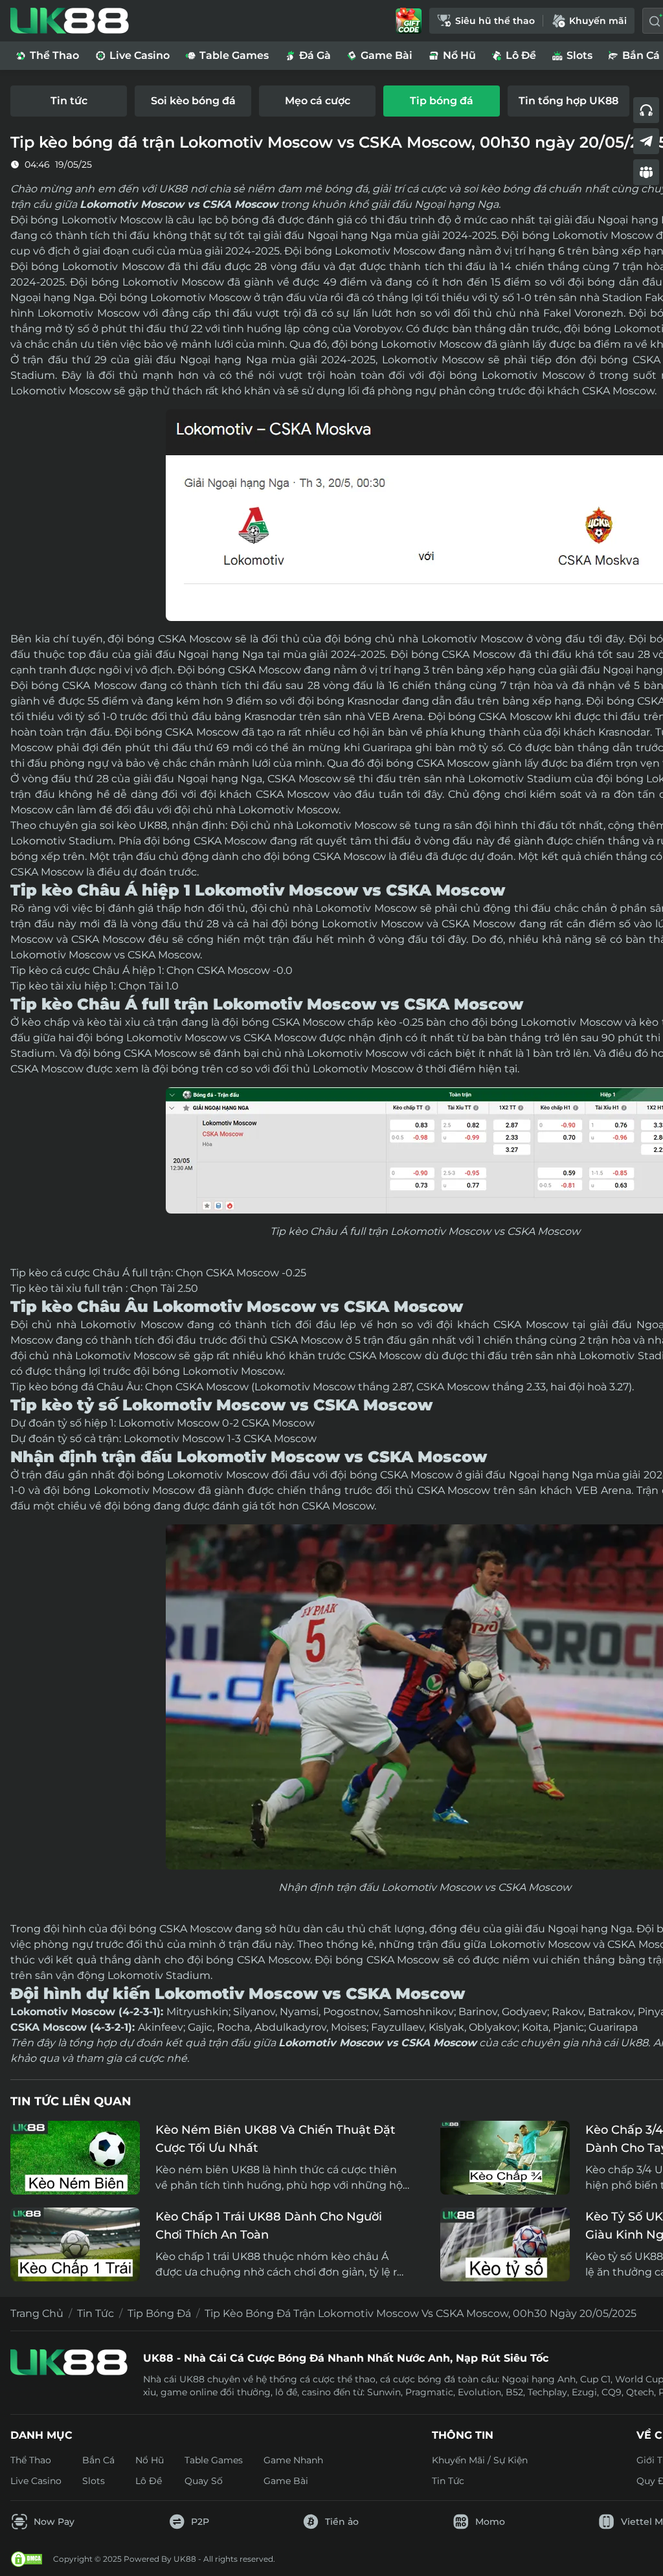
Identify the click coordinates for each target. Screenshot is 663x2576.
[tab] (69, 101)
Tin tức (96, 2313)
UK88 (153, 825)
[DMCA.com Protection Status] (27, 2559)
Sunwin (384, 2392)
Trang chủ (37, 2313)
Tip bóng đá (159, 2313)
